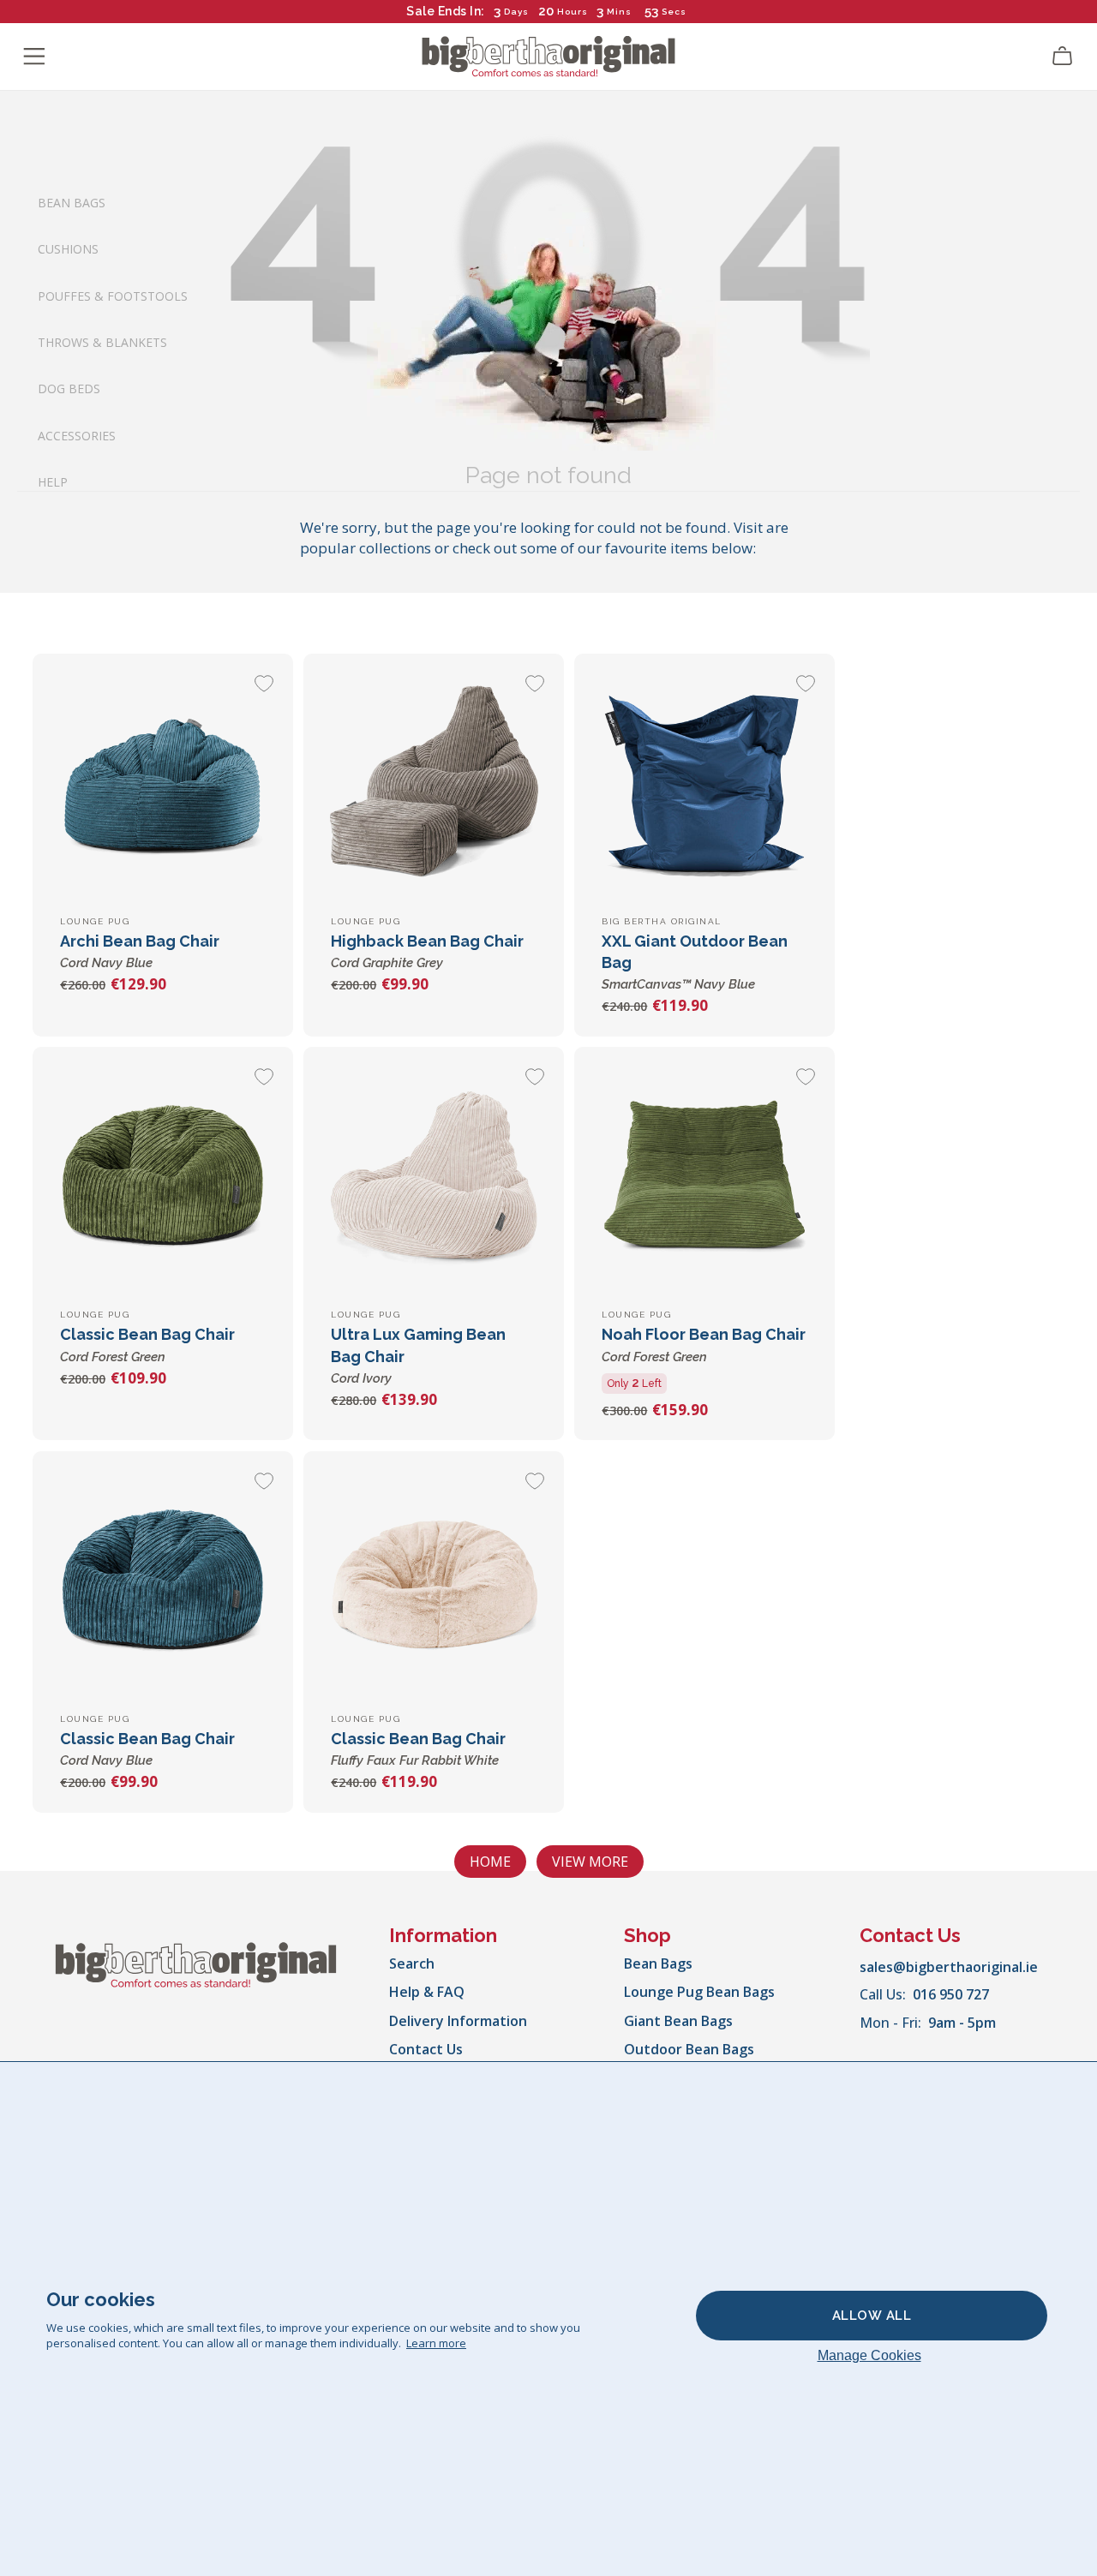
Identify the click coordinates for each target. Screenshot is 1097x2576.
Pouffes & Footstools (113, 295)
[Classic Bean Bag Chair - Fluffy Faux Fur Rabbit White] (434, 1581)
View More (590, 1862)
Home (490, 1862)
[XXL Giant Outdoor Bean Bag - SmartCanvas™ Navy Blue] (704, 784)
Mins (619, 12)
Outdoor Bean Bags (689, 2049)
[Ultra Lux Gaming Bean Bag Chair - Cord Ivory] (434, 1177)
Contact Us (426, 2049)
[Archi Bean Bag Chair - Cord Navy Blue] (163, 784)
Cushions (68, 249)
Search (412, 1963)
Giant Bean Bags (678, 2021)
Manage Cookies (869, 2355)
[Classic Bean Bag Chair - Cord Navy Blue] (163, 1581)
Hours (572, 12)
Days (516, 12)
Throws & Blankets (102, 342)
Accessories (77, 435)
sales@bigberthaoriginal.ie (949, 1967)
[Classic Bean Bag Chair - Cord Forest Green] (163, 1177)
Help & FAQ (427, 1992)
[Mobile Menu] (34, 57)
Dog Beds (69, 388)
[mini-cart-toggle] (1063, 57)
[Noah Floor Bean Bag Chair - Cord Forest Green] (704, 1177)
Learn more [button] (436, 2343)
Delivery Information (458, 2021)
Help (53, 482)
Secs (675, 12)
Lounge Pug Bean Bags (699, 1992)
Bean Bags (72, 202)
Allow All (872, 2316)
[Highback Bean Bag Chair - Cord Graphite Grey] (434, 784)
